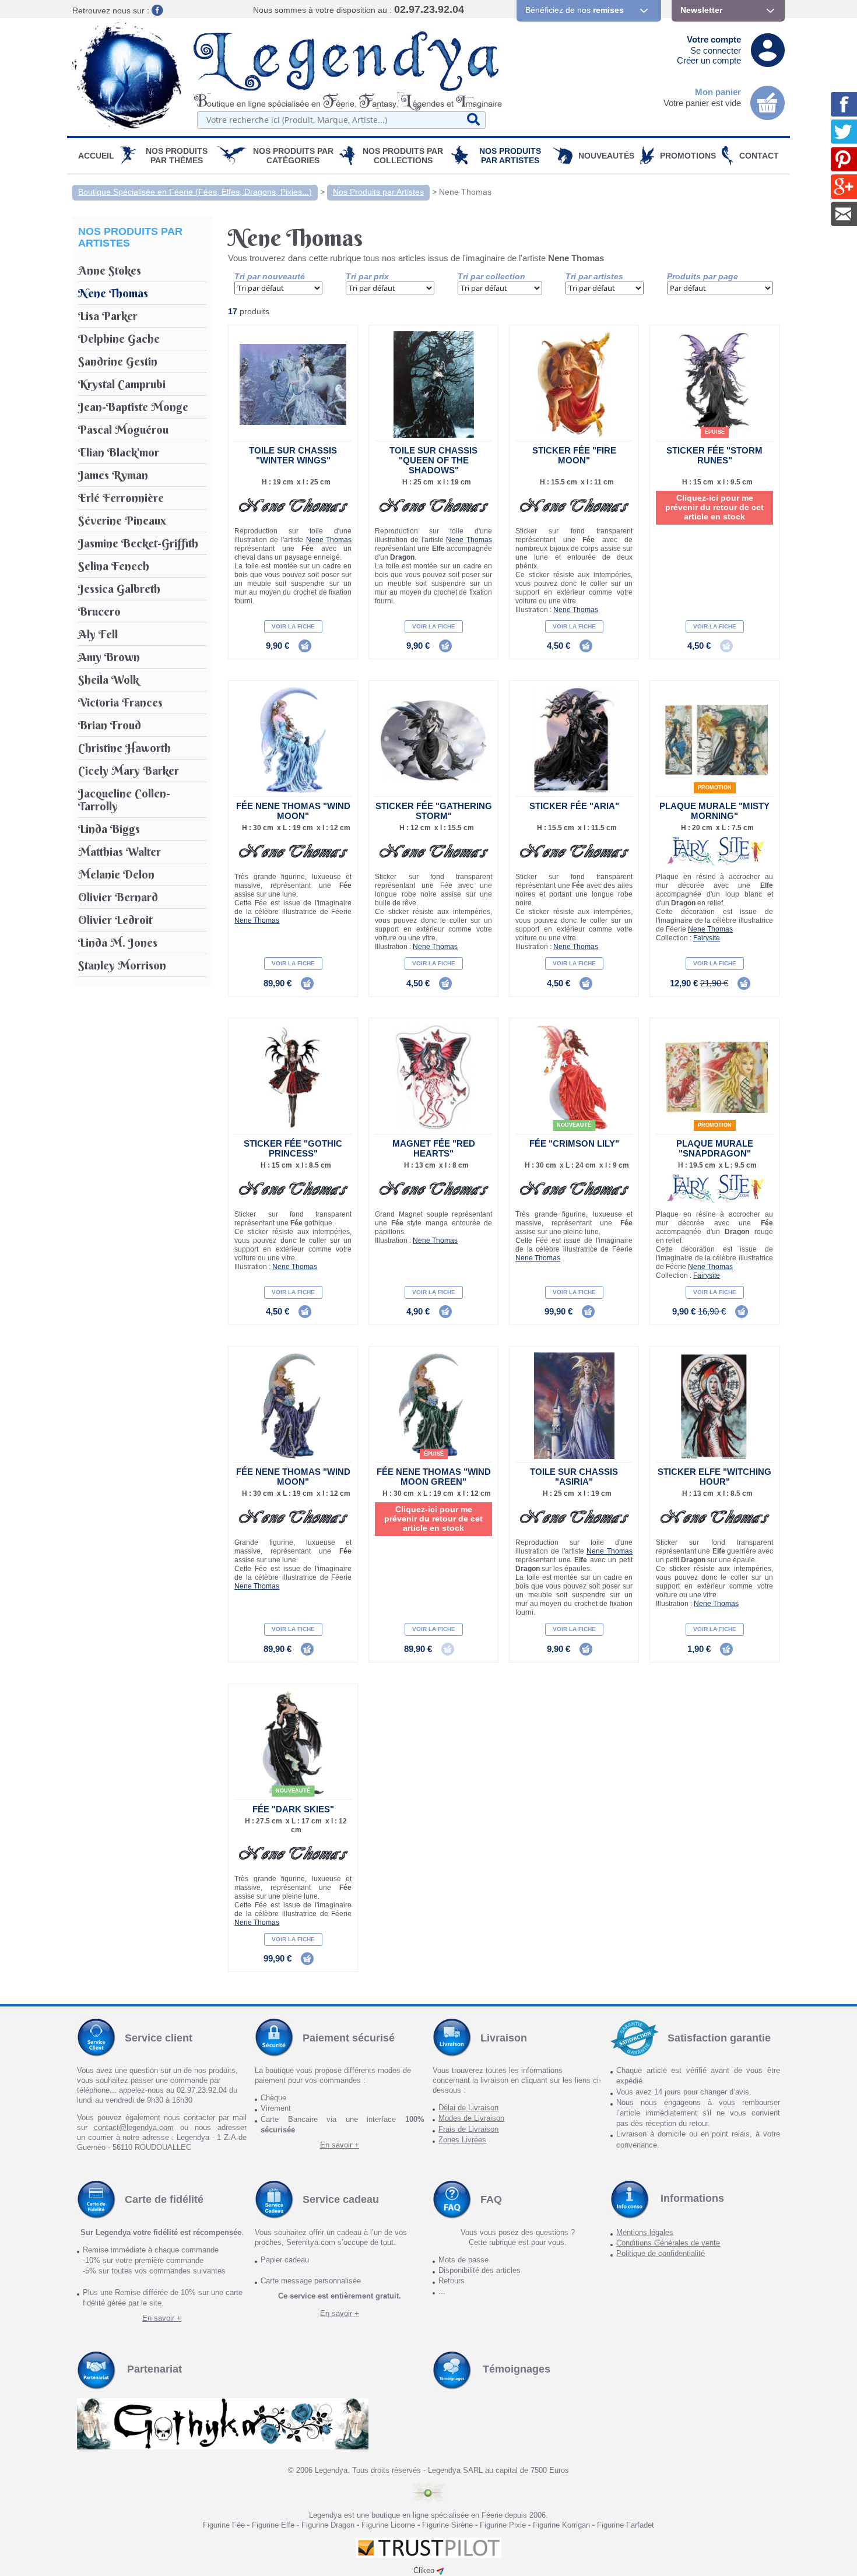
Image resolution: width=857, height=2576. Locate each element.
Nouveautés (606, 156)
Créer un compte (709, 60)
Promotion (715, 788)
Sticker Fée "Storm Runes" (714, 455)
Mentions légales (645, 2232)
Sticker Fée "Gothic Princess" (293, 1148)
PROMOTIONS (688, 156)
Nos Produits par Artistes (510, 156)
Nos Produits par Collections (403, 156)
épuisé (715, 432)
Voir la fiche (293, 626)
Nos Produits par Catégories (293, 156)
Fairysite (707, 938)
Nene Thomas (465, 192)
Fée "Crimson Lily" (574, 1143)
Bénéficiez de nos (575, 10)
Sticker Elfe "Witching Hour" (714, 1477)
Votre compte (714, 39)
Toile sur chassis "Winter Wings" (293, 455)
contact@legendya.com (134, 2127)
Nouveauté (574, 1125)
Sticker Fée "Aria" (574, 806)
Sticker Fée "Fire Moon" (574, 455)
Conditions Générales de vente (668, 2243)
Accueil (96, 156)
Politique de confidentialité (661, 2253)
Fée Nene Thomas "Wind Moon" (293, 811)
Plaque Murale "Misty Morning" (714, 811)
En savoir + (340, 2145)
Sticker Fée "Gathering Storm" (434, 811)
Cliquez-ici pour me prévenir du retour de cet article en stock (714, 507)
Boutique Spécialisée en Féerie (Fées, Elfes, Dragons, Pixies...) (195, 192)
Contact (759, 156)
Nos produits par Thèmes (177, 156)
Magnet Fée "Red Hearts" (434, 1148)
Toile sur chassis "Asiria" (574, 1477)
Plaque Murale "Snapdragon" (715, 1148)
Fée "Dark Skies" (293, 1809)
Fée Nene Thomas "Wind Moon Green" (434, 1477)
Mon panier (718, 92)
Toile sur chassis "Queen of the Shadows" (433, 460)
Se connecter (716, 50)
